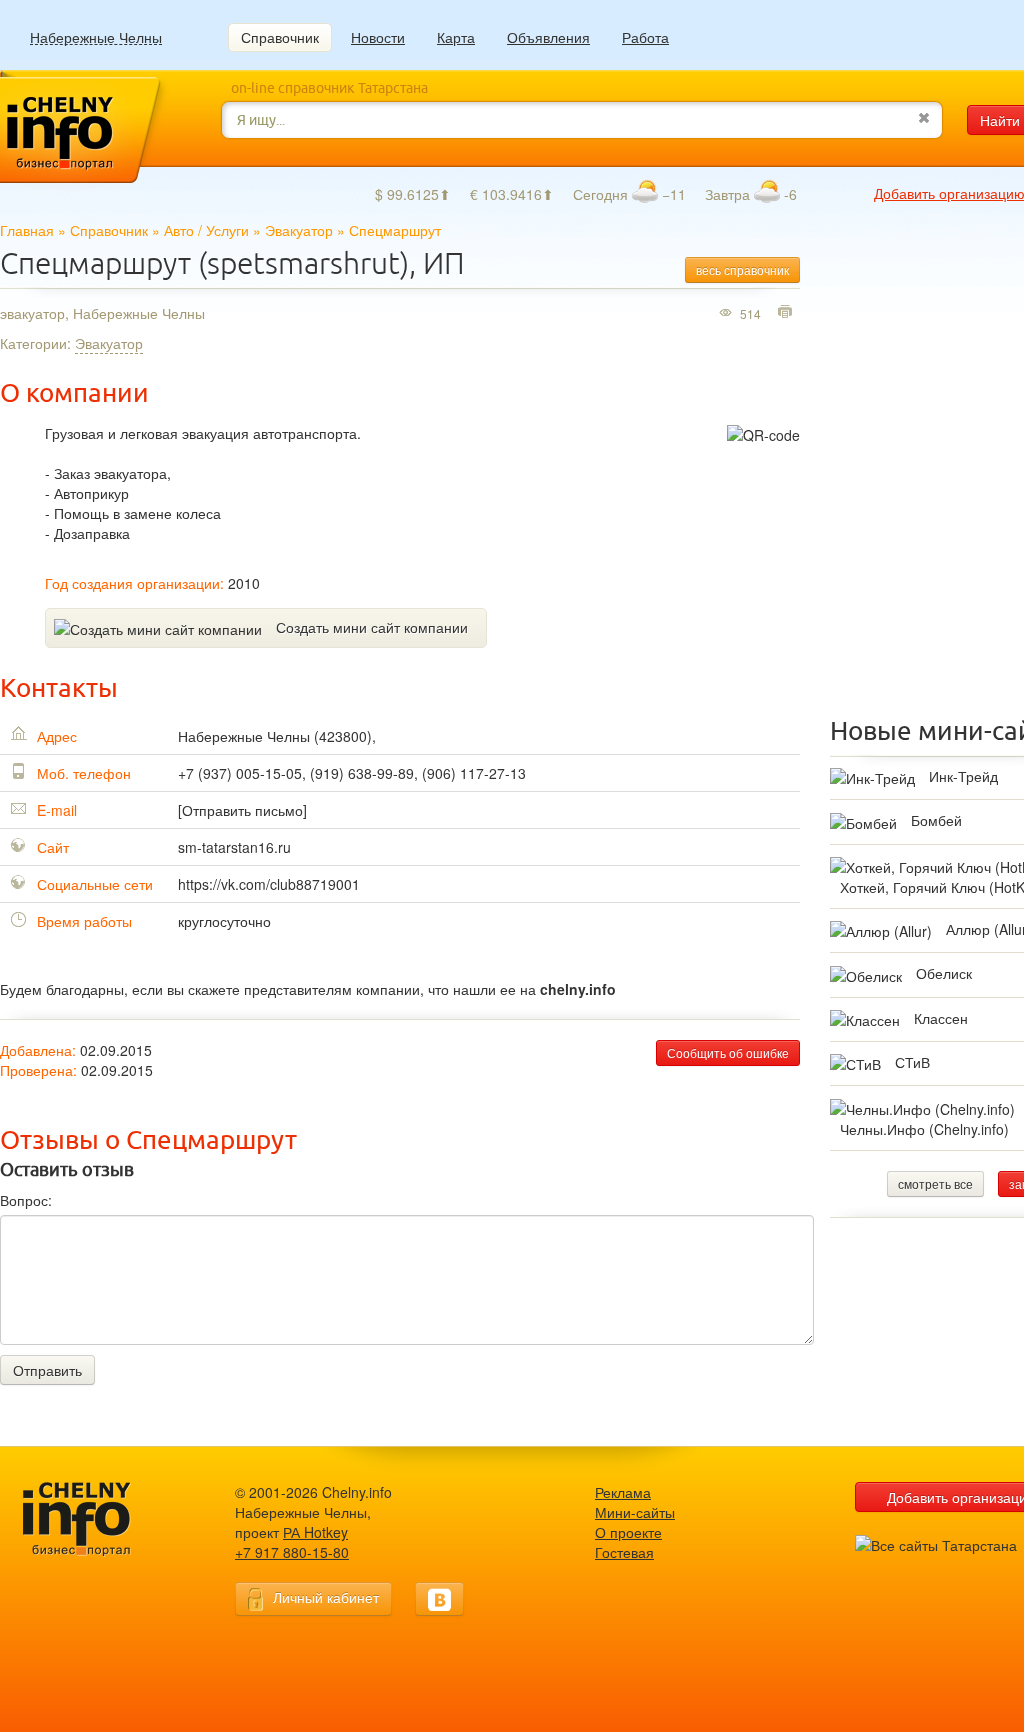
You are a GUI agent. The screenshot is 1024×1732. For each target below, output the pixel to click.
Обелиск (944, 973)
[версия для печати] (787, 313)
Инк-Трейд (963, 776)
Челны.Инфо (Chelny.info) (924, 1129)
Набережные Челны (96, 37)
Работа (645, 37)
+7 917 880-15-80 (292, 1552)
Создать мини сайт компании (372, 627)
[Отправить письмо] (242, 810)
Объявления (548, 37)
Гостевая (624, 1552)
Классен (941, 1018)
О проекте (628, 1532)
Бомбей (936, 820)
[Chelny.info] (95, 1519)
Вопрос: (26, 1200)
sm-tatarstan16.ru (234, 847)
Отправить (47, 1370)
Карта (456, 37)
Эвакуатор (299, 230)
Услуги (227, 230)
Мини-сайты (635, 1512)
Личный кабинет (326, 1597)
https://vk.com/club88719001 (269, 884)
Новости (378, 37)
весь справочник (742, 269)
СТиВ (912, 1062)
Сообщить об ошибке (728, 1052)
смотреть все (935, 1183)
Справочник (280, 37)
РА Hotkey (315, 1532)
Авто (179, 230)
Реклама (623, 1492)
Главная (27, 230)
